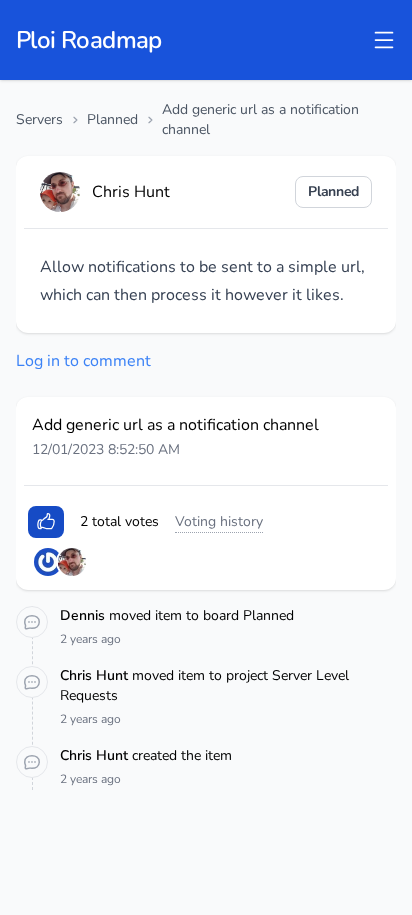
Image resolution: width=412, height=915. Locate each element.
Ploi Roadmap (89, 40)
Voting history (219, 521)
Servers (39, 119)
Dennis (84, 615)
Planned (112, 119)
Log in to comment (83, 361)
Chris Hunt (96, 675)
